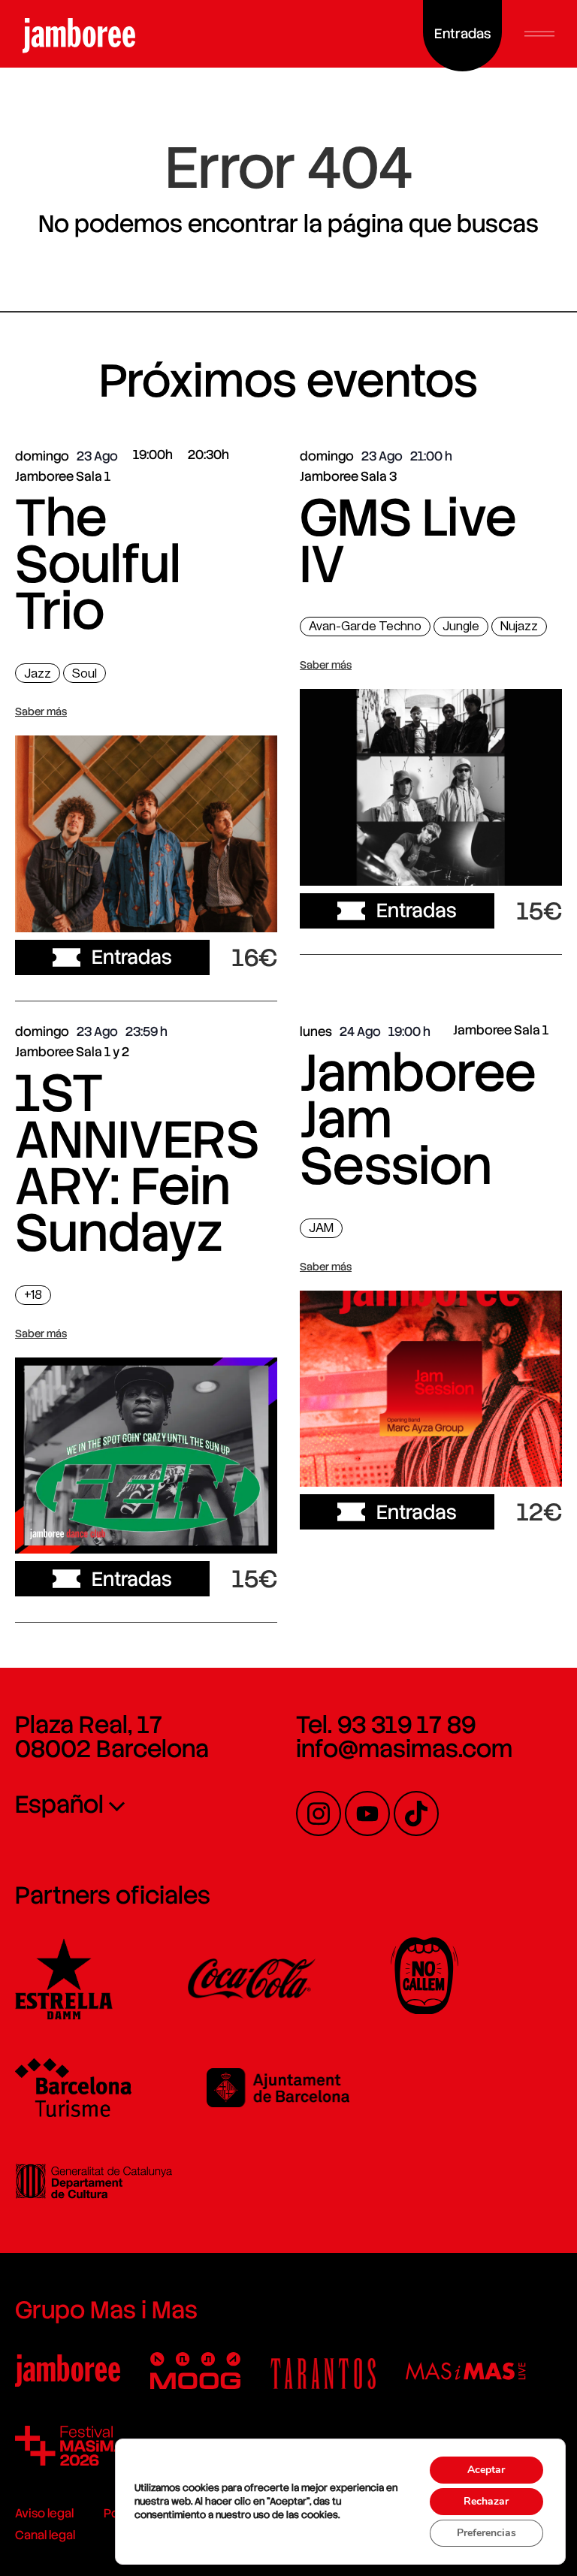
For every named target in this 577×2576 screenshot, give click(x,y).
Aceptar (486, 2470)
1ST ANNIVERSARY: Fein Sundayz (137, 1163)
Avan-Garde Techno (365, 626)
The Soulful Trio (98, 564)
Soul (85, 673)
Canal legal (45, 2535)
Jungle (461, 626)
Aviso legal (44, 2513)
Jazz (38, 673)
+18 (33, 1295)
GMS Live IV (408, 541)
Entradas (132, 957)
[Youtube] (367, 1813)
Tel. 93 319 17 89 (386, 1725)
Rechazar (486, 2501)
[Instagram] (319, 1813)
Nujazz (519, 626)
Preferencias (486, 2533)
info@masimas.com (404, 1749)
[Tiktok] (416, 1813)
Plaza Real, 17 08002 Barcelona (112, 1737)
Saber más (41, 711)
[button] (539, 34)
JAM (321, 1228)
